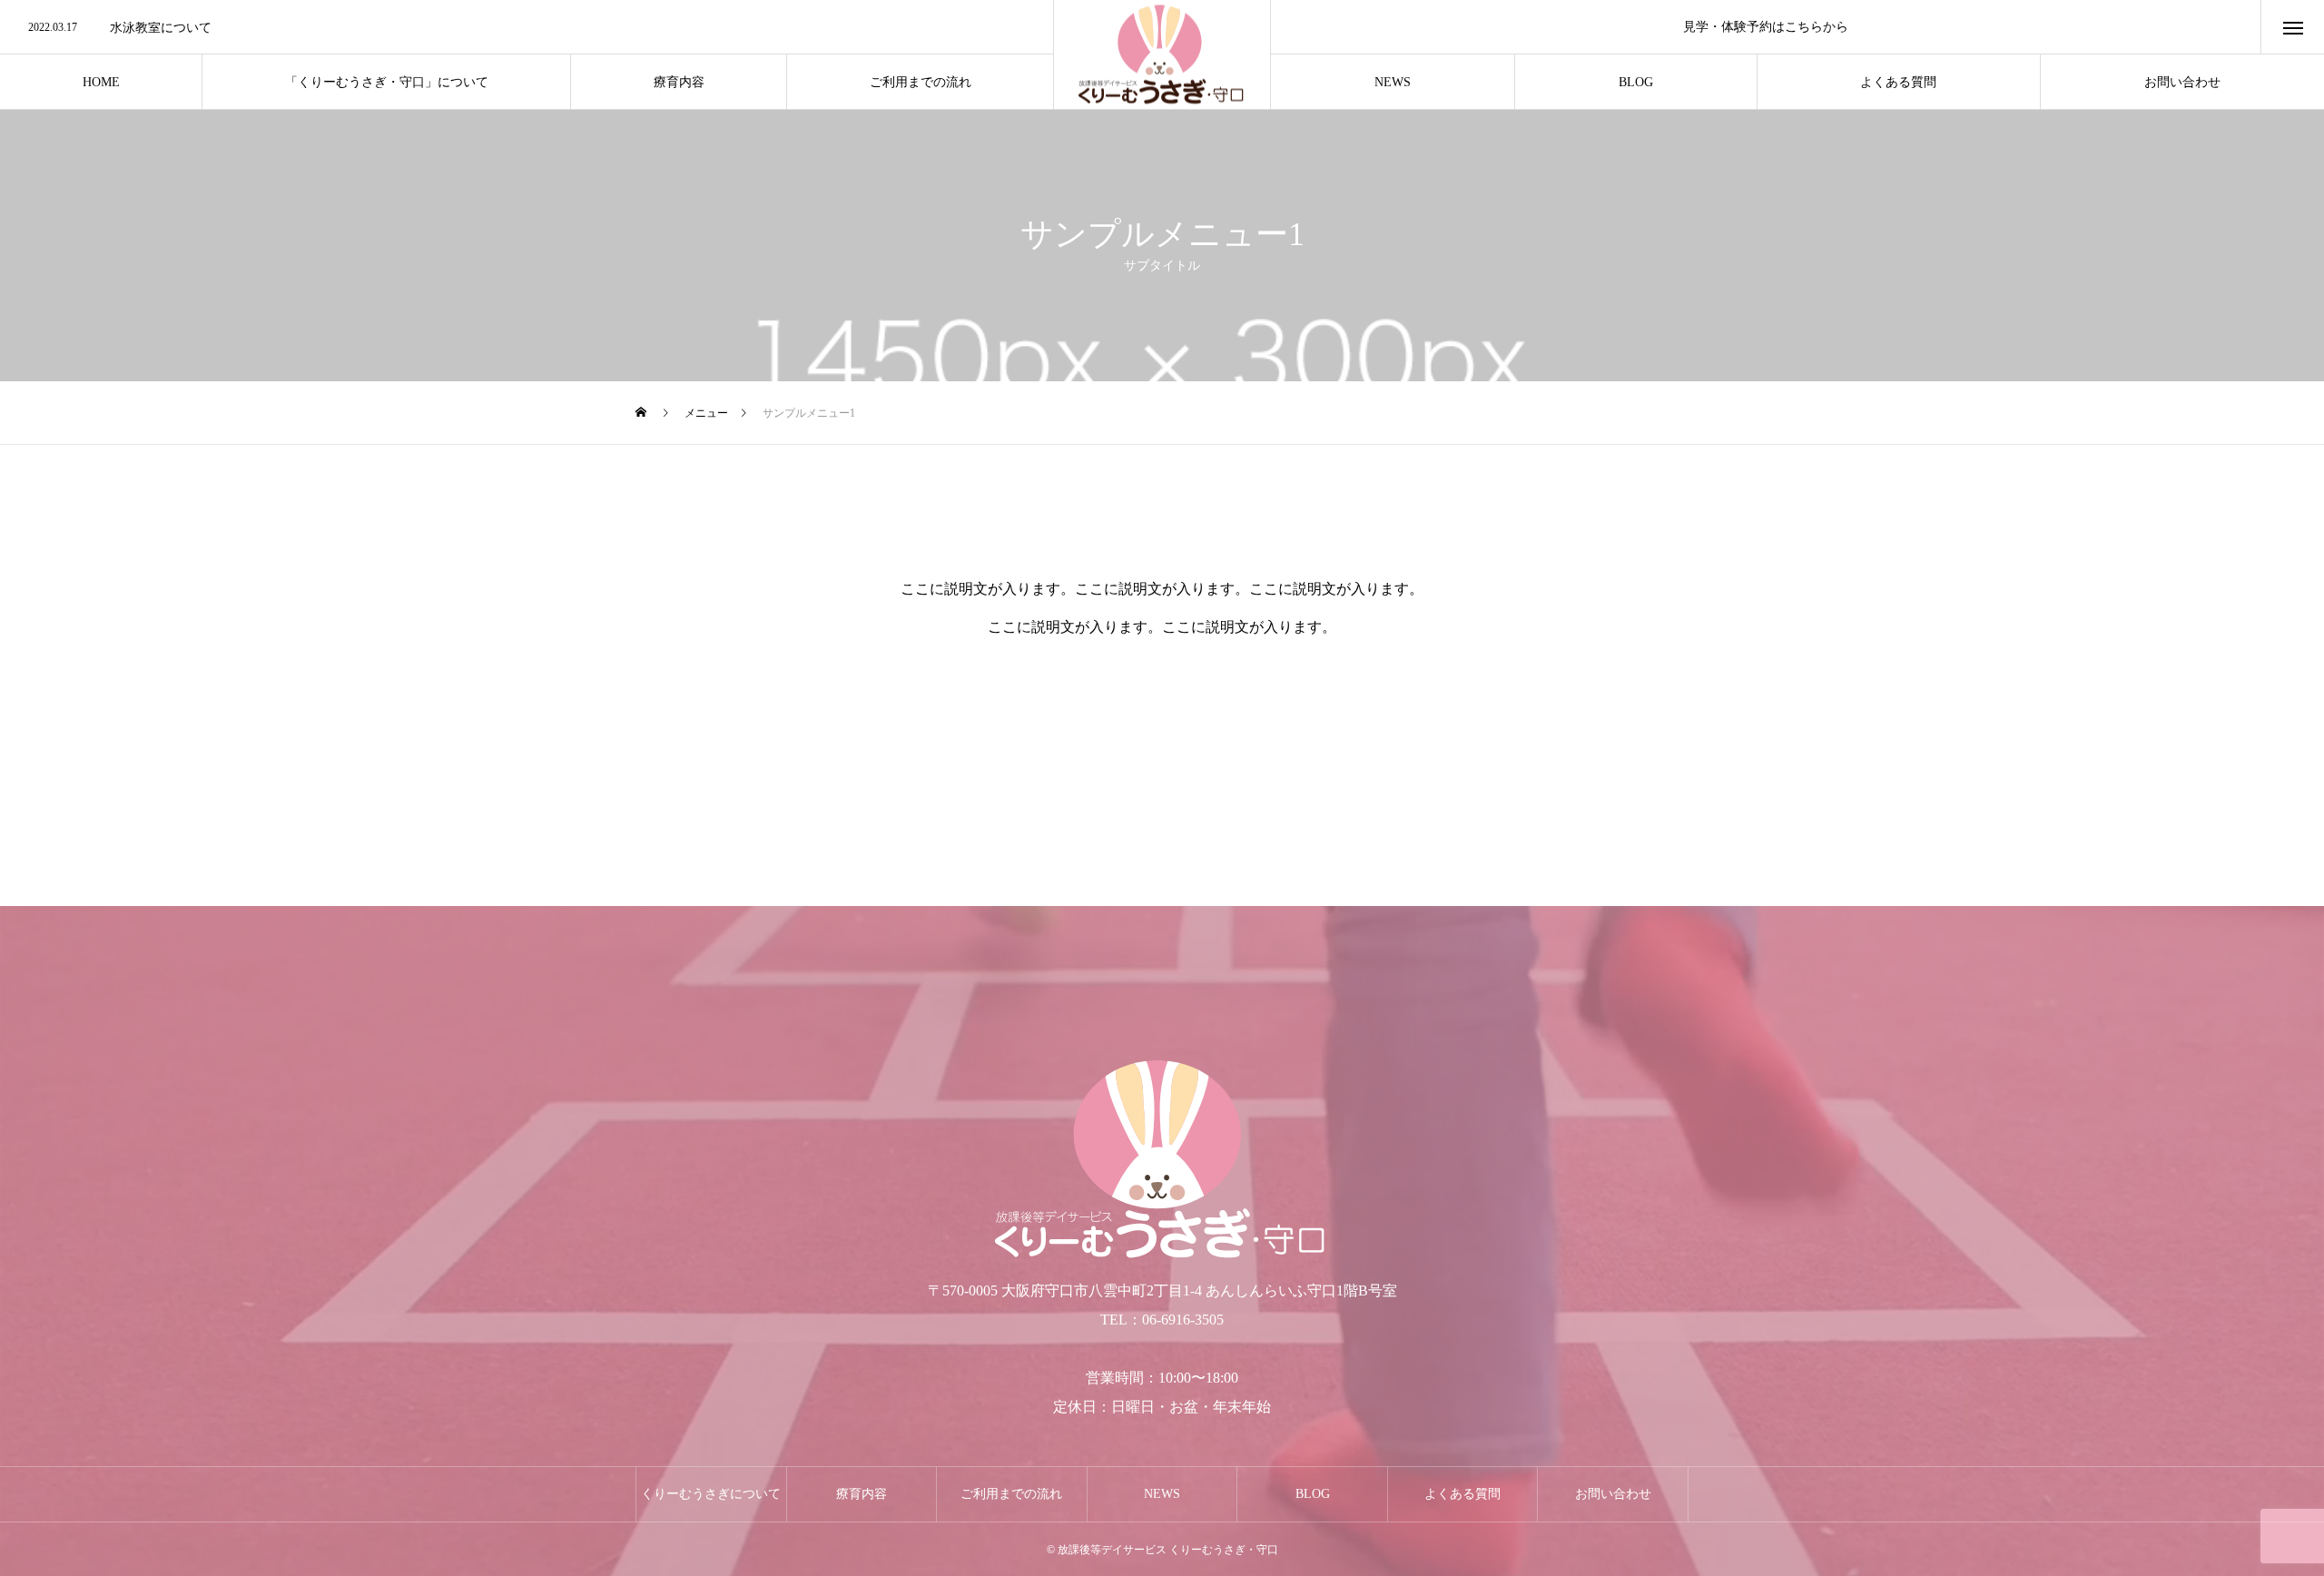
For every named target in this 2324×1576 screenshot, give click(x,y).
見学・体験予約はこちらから (1766, 27)
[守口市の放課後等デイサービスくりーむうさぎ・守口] (1162, 55)
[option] (527, 28)
